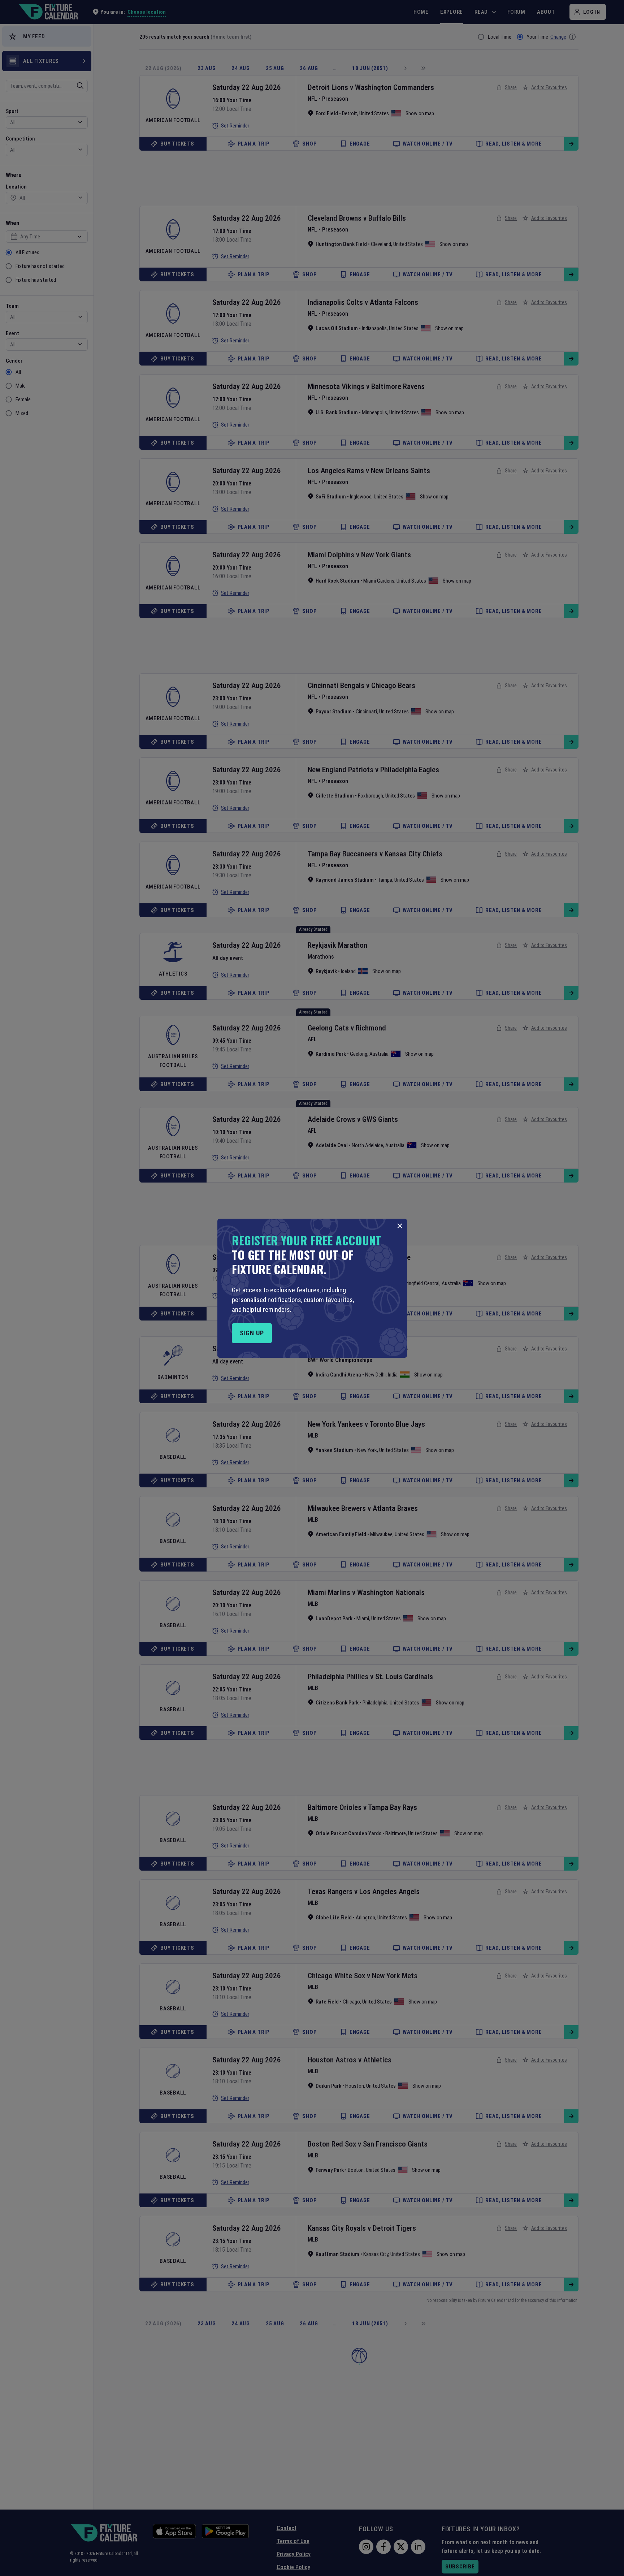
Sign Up (252, 1333)
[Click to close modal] (400, 1226)
